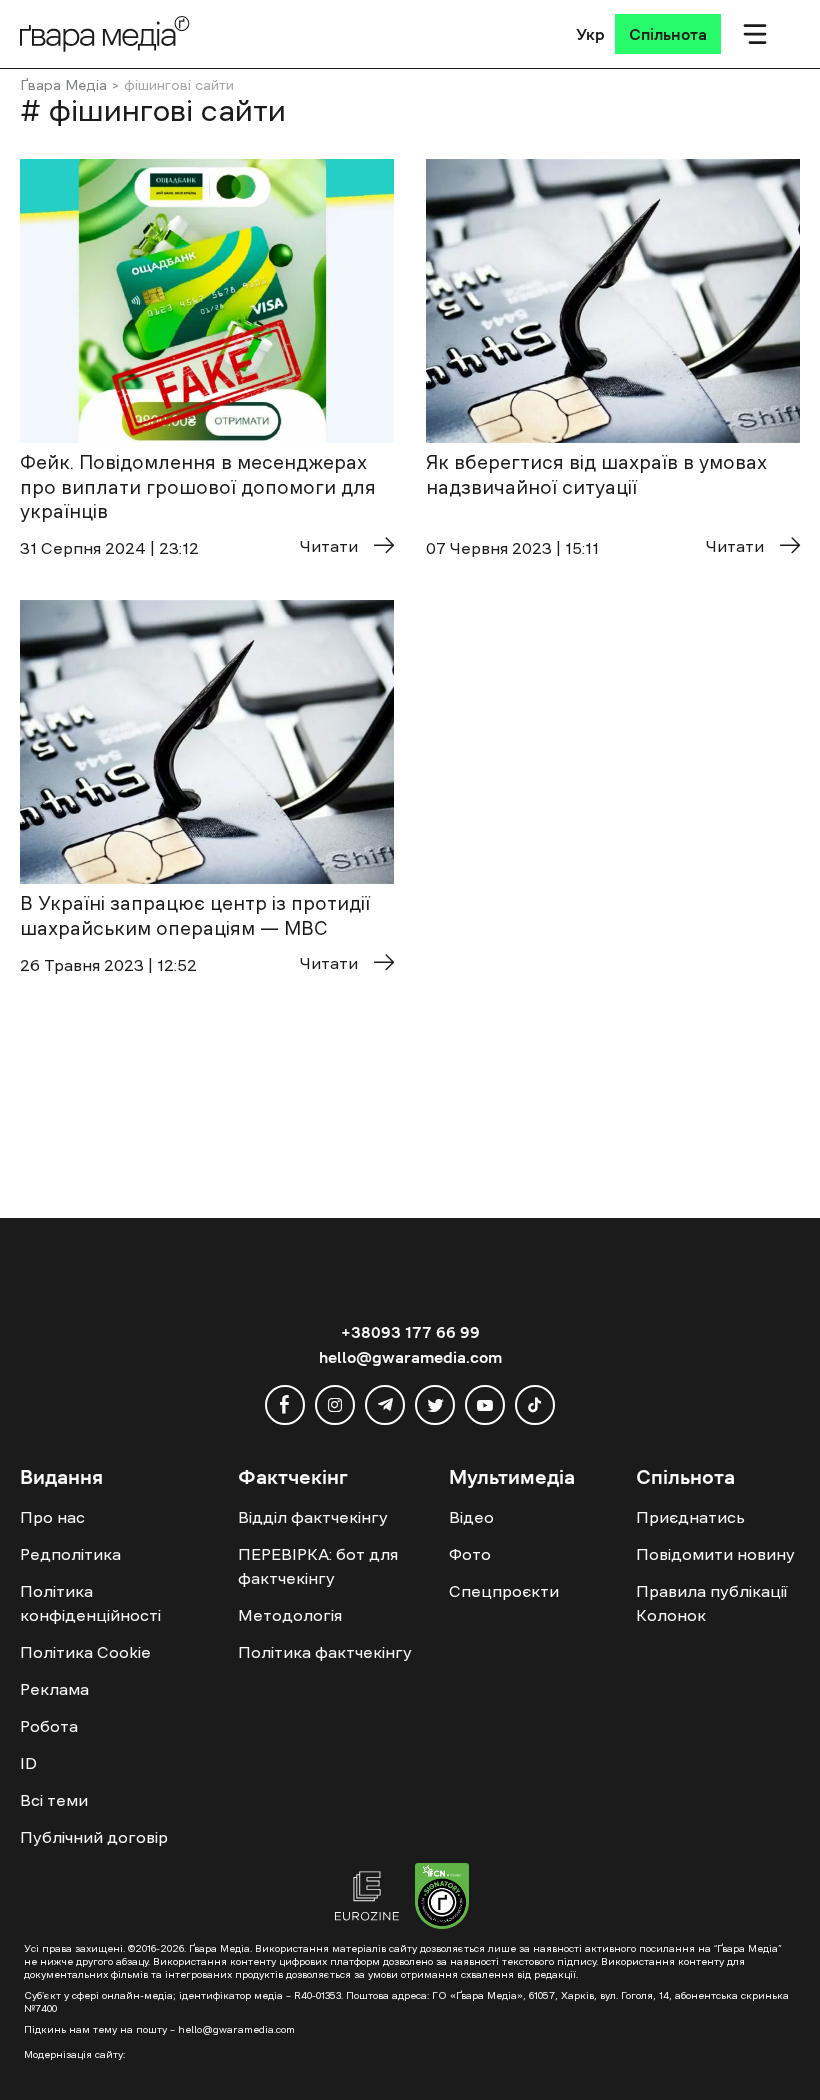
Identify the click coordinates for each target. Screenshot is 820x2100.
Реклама (54, 1689)
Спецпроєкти (504, 1591)
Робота (49, 1726)
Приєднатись (690, 1517)
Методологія (290, 1615)
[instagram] (335, 1405)
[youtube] (485, 1405)
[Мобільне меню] (755, 34)
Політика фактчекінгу (325, 1652)
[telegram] (385, 1405)
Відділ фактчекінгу (313, 1517)
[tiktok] (535, 1405)
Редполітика (70, 1554)
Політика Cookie (85, 1652)
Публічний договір (94, 1837)
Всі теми (54, 1800)
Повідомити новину (715, 1554)
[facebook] (285, 1405)
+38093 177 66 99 (410, 1332)
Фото (470, 1554)
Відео (471, 1517)
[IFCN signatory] (442, 1899)
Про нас (52, 1517)
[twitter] (435, 1405)
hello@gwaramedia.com (410, 1357)
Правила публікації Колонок (711, 1603)
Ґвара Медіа (63, 85)
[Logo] (105, 33)
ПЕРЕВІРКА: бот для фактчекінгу (318, 1566)
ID (28, 1763)
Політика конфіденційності (90, 1603)
